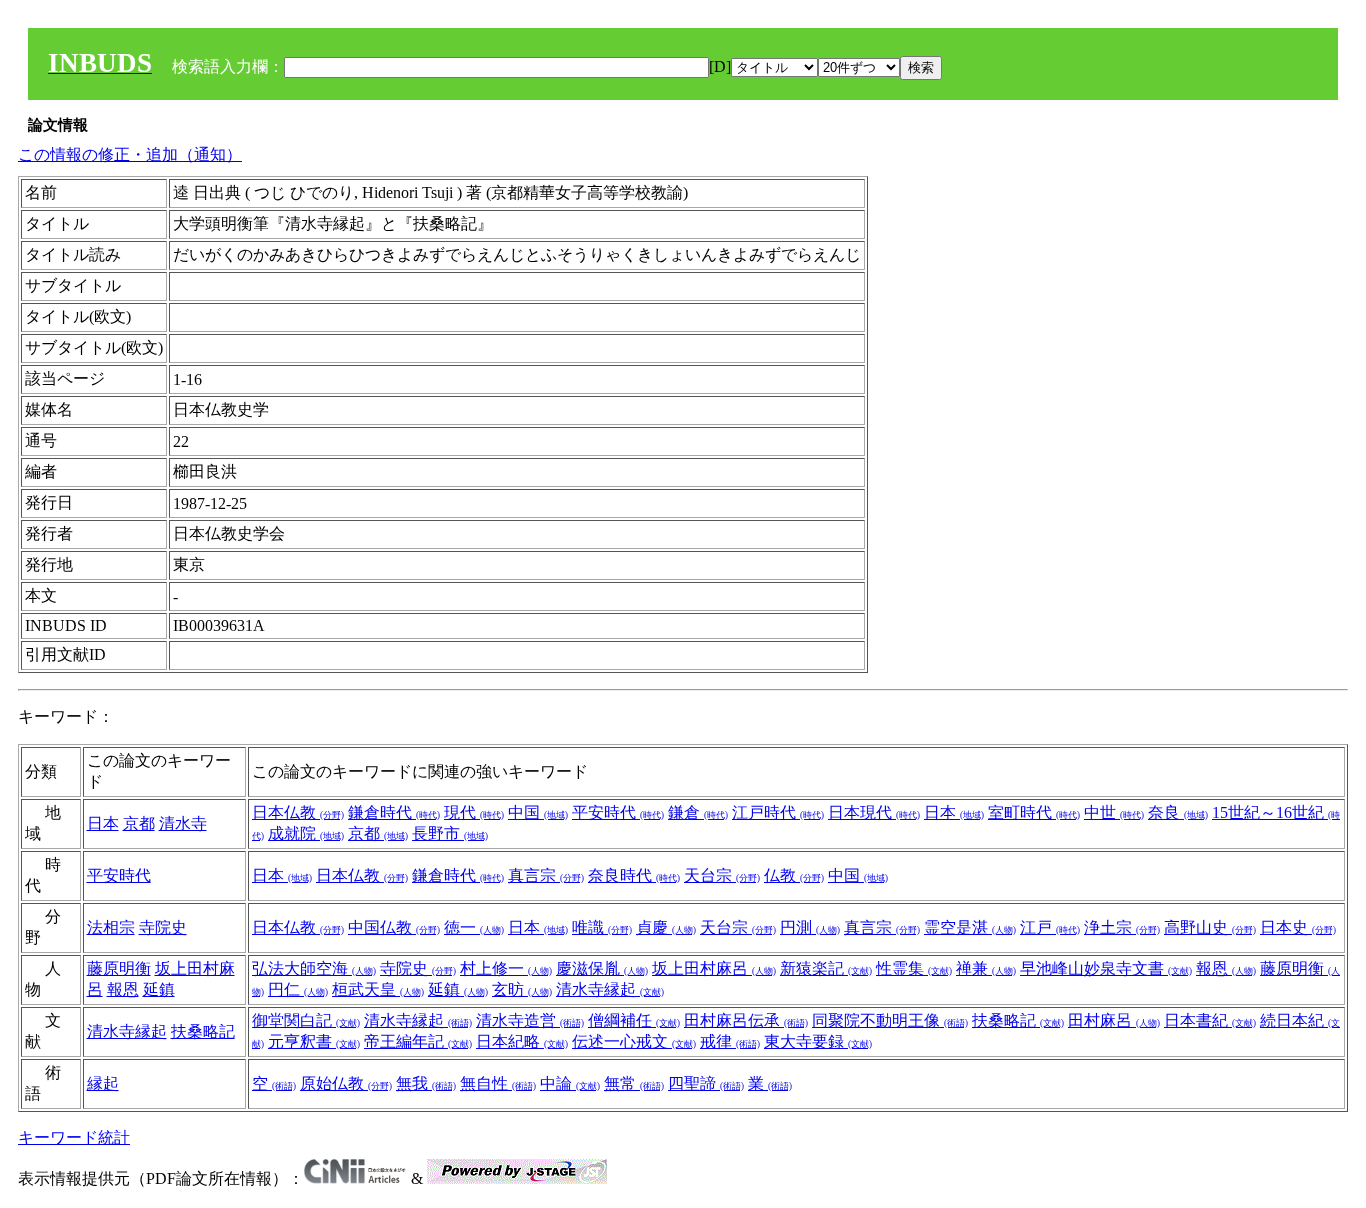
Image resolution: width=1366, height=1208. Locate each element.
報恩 (123, 989)
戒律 (730, 1041)
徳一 (474, 927)
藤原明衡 (119, 968)
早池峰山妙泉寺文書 (1106, 968)
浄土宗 (1122, 927)
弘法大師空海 (314, 968)
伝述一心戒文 (634, 1041)
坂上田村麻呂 (714, 968)
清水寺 (183, 823)
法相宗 (111, 927)
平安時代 (618, 812)
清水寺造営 (530, 1020)
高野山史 (1210, 927)
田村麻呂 (1114, 1020)
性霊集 (914, 968)
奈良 (1178, 812)
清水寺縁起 (610, 989)
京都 (139, 823)
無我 (426, 1083)
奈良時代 (634, 875)
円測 (810, 927)
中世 (1114, 812)
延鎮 (159, 989)
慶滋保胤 (602, 968)
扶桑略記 (203, 1031)
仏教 (794, 875)
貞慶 (666, 927)
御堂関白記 (306, 1020)
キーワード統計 (74, 1137)
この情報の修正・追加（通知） (130, 154)
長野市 (450, 833)
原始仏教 (346, 1083)
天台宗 (722, 875)
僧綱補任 (634, 1020)
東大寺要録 (818, 1041)
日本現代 (874, 812)
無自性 (498, 1083)
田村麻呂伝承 (746, 1020)
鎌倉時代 (394, 812)
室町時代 (1034, 812)
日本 (103, 823)
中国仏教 (394, 927)
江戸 (1050, 927)
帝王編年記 (418, 1041)
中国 (538, 812)
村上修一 (506, 968)
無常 (634, 1083)
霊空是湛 (970, 927)
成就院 (306, 833)
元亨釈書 (314, 1041)
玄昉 (522, 989)
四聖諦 (706, 1083)
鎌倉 (698, 812)
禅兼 (986, 968)
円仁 (298, 989)
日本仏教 (298, 812)
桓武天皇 (378, 989)
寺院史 (163, 927)
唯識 (602, 927)
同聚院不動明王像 (890, 1020)
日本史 (1298, 927)
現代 (474, 812)
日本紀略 (522, 1041)
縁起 (103, 1083)
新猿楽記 (826, 968)
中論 (570, 1083)
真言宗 (546, 875)
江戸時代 (778, 812)
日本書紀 (1210, 1020)
